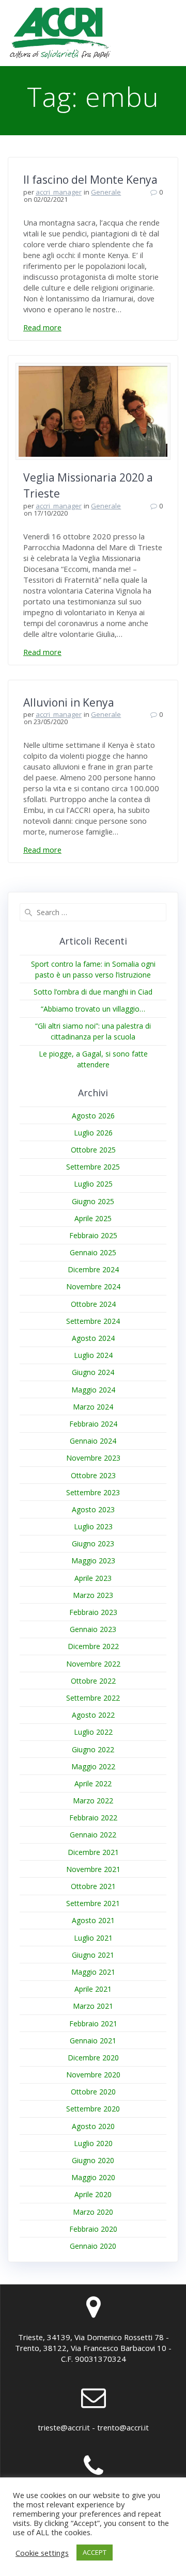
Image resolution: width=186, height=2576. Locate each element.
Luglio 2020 (93, 2143)
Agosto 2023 (93, 1509)
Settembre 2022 (93, 1698)
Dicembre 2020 (93, 2058)
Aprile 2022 (93, 1783)
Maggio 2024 (93, 1390)
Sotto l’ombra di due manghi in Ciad (93, 992)
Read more (42, 327)
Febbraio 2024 (93, 1424)
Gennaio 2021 (93, 2041)
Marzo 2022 (93, 1801)
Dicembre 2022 (93, 1646)
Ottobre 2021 (93, 1886)
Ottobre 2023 (93, 1475)
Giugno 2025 (93, 1201)
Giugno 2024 (93, 1372)
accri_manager (59, 192)
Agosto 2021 (93, 1920)
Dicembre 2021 (93, 1852)
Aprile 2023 (93, 1578)
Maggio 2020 (93, 2177)
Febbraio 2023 (93, 1612)
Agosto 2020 (93, 2126)
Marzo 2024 (93, 1407)
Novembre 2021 (93, 1869)
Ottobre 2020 (93, 2092)
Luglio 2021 (93, 1938)
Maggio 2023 (93, 1561)
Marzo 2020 (93, 2212)
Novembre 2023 (93, 1458)
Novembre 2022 (93, 1664)
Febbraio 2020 (93, 2229)
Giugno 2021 (93, 1955)
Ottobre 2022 (93, 1681)
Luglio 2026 (93, 1133)
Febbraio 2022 (93, 1818)
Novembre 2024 (93, 1286)
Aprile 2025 (93, 1218)
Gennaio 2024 (93, 1441)
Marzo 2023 (93, 1595)
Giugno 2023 (93, 1543)
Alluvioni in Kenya (69, 702)
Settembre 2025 (93, 1167)
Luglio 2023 (93, 1526)
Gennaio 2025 (93, 1252)
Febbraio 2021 (93, 2023)
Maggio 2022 (93, 1766)
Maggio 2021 (93, 1972)
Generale (106, 192)
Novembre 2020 (93, 2075)
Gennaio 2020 (93, 2246)
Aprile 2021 (93, 1989)
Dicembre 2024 (93, 1269)
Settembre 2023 (93, 1492)
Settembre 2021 (93, 1903)
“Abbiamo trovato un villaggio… (93, 1009)
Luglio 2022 (93, 1732)
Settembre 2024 (93, 1321)
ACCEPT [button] (95, 2552)
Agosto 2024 (93, 1338)
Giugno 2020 (93, 2160)
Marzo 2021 (93, 2006)
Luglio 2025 (93, 1184)
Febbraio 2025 (93, 1235)
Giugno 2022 (93, 1749)
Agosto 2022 (93, 1715)
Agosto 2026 (93, 1116)
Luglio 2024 (93, 1355)
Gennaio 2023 (93, 1629)
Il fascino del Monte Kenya (90, 180)
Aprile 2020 (93, 2194)
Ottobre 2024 (93, 1304)
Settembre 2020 (93, 2109)
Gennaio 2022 (93, 1835)
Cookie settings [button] (42, 2553)
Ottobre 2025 (93, 1150)
